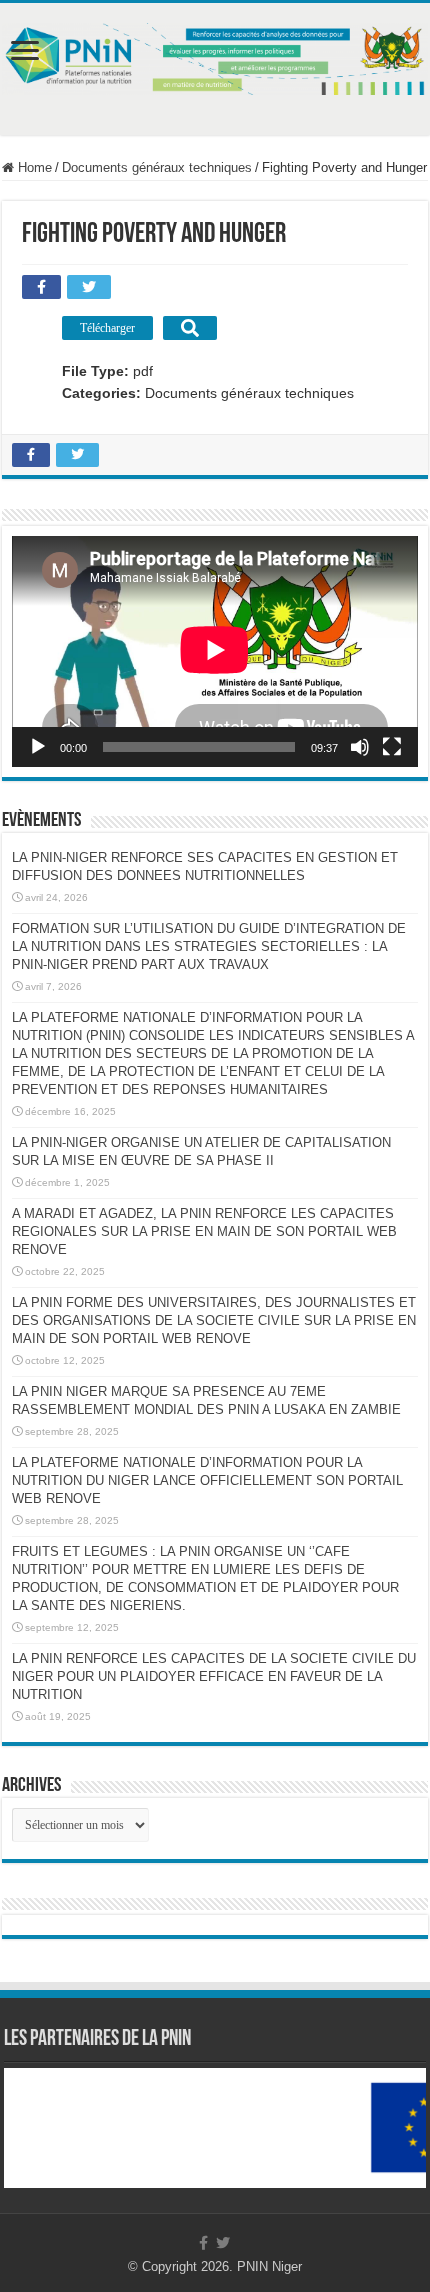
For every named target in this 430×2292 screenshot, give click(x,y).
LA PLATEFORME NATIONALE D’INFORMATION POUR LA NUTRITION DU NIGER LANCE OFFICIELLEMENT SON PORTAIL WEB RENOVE (207, 1480)
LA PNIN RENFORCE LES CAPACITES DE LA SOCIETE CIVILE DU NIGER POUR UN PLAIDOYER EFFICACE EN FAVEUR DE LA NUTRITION (214, 1676)
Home (33, 167)
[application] (215, 651)
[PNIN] (215, 55)
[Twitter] (223, 2243)
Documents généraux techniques (157, 167)
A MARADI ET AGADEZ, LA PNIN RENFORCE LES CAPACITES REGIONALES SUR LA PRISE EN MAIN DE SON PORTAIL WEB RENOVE (204, 1231)
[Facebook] (203, 2243)
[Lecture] (38, 747)
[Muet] (360, 747)
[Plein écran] (392, 747)
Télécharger (107, 328)
